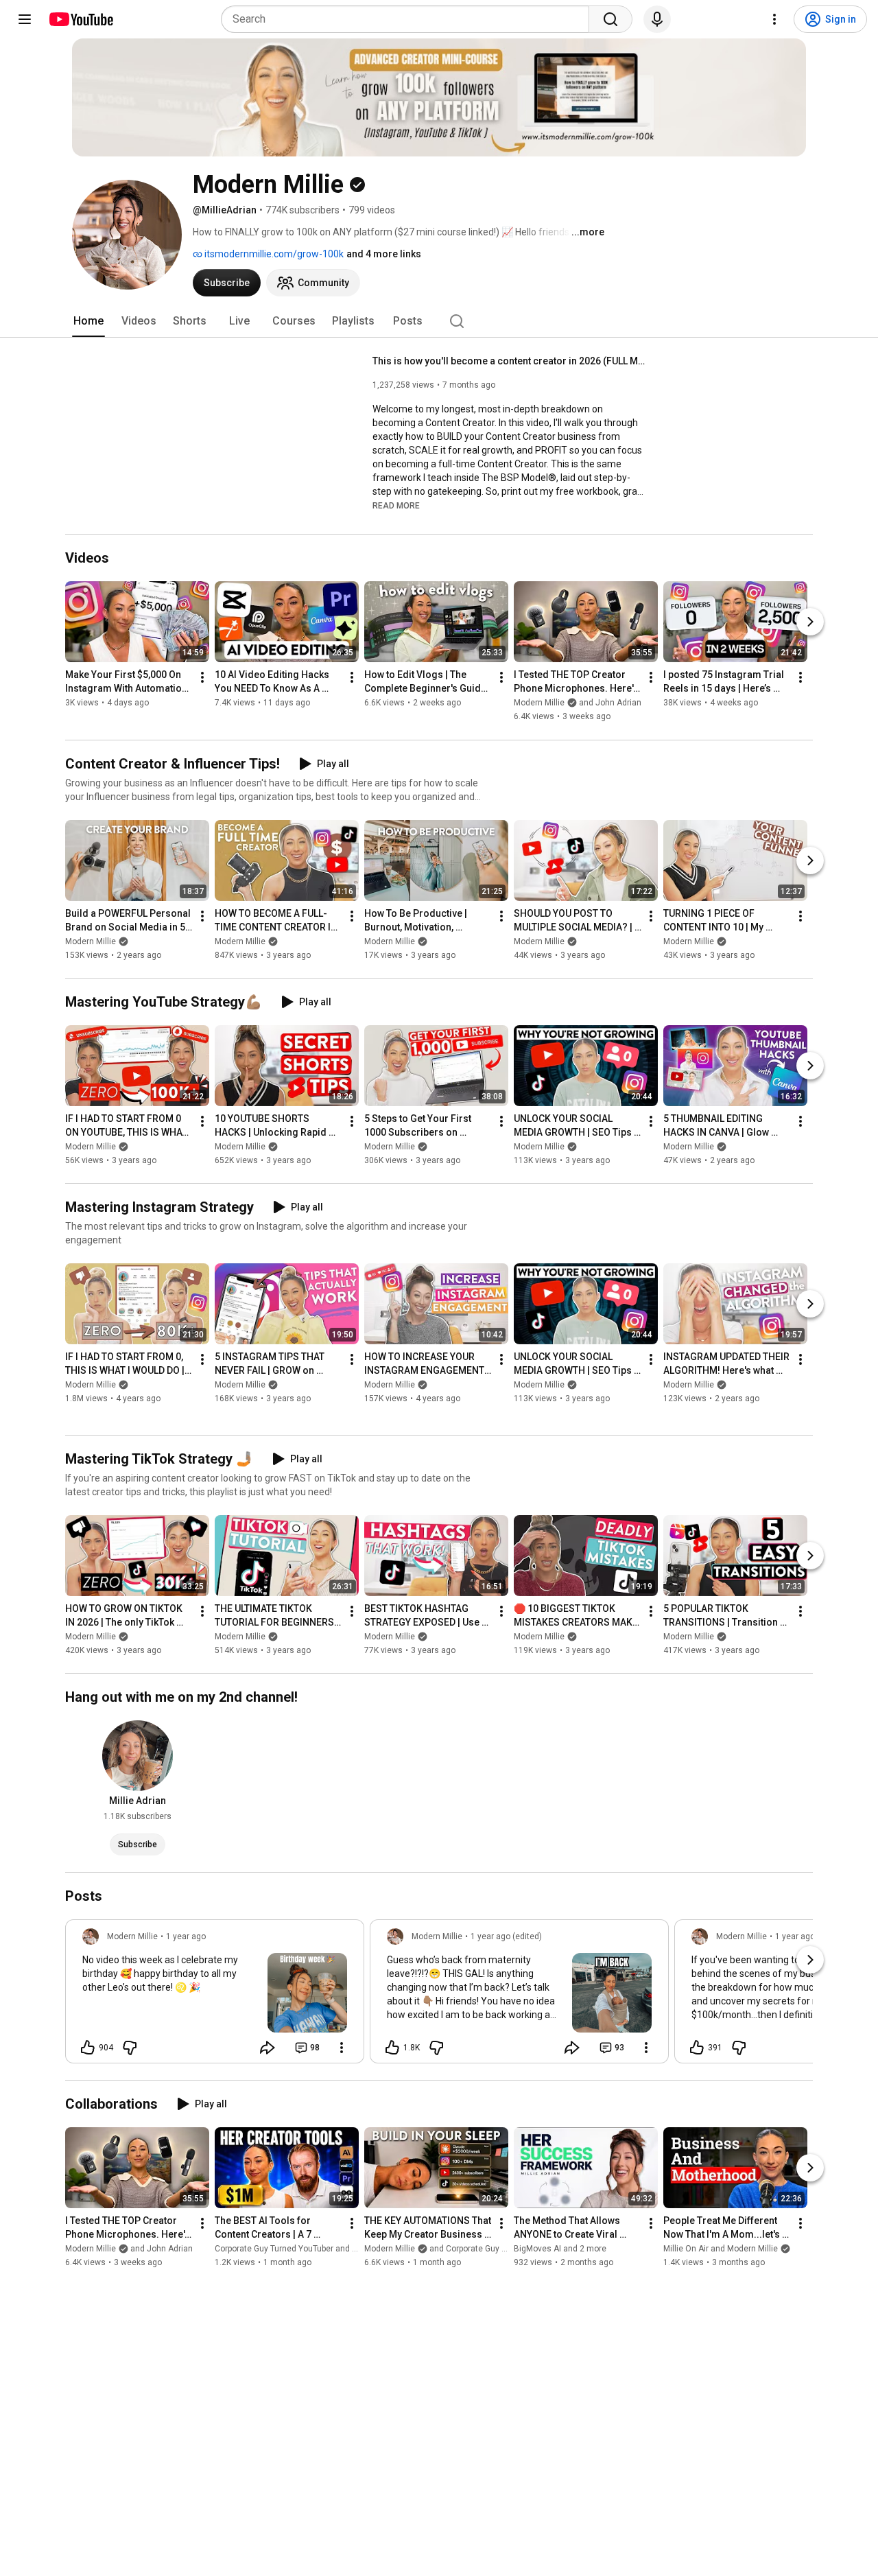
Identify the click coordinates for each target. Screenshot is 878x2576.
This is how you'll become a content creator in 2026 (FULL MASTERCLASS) (510, 361)
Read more (396, 506)
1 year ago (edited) (506, 1936)
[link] (215, 1995)
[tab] (88, 321)
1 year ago (186, 1936)
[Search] (610, 19)
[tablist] (439, 321)
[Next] (810, 622)
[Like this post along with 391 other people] (697, 2048)
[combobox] (409, 19)
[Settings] (774, 19)
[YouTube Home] (81, 19)
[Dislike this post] (130, 2048)
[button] (396, 505)
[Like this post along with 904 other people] (88, 2048)
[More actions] (202, 678)
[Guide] (25, 19)
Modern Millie (91, 941)
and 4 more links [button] (384, 254)
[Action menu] (342, 2048)
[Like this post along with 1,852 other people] (392, 2048)
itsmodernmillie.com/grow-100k (273, 254)
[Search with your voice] (657, 19)
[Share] (268, 2048)
